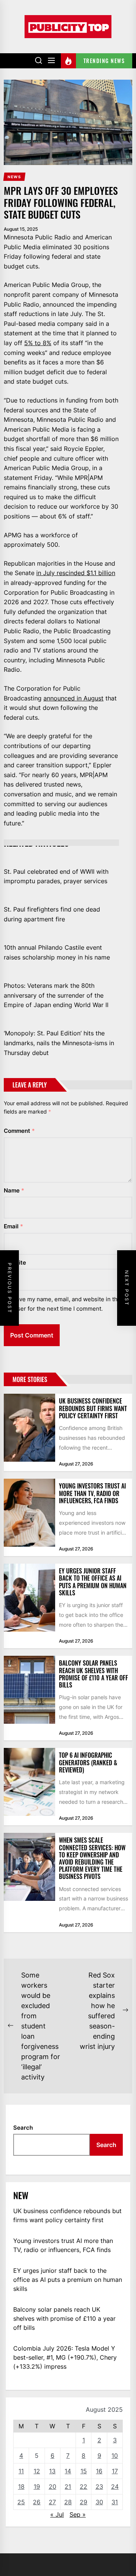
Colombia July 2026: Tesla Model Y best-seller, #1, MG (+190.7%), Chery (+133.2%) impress (65, 2357)
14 (68, 2471)
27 (52, 2502)
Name (14, 1190)
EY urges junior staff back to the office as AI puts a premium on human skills (93, 1582)
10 (115, 2456)
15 (84, 2471)
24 (115, 2487)
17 (115, 2471)
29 (83, 2502)
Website (15, 1263)
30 (99, 2502)
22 (83, 2487)
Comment (19, 1131)
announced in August (73, 698)
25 (21, 2502)
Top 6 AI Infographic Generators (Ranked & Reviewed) (88, 1762)
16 (99, 2471)
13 (52, 2471)
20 (53, 2487)
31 (115, 2502)
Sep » (78, 2514)
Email (13, 1226)
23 (99, 2487)
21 (68, 2487)
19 (37, 2487)
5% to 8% (38, 343)
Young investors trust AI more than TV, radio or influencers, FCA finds (92, 1493)
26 (37, 2502)
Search (23, 2128)
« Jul (57, 2514)
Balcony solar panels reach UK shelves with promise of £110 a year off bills (93, 1674)
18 (21, 2487)
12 (37, 2471)
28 (68, 2502)
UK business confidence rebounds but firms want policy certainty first (93, 1408)
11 (21, 2471)
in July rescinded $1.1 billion (76, 573)
